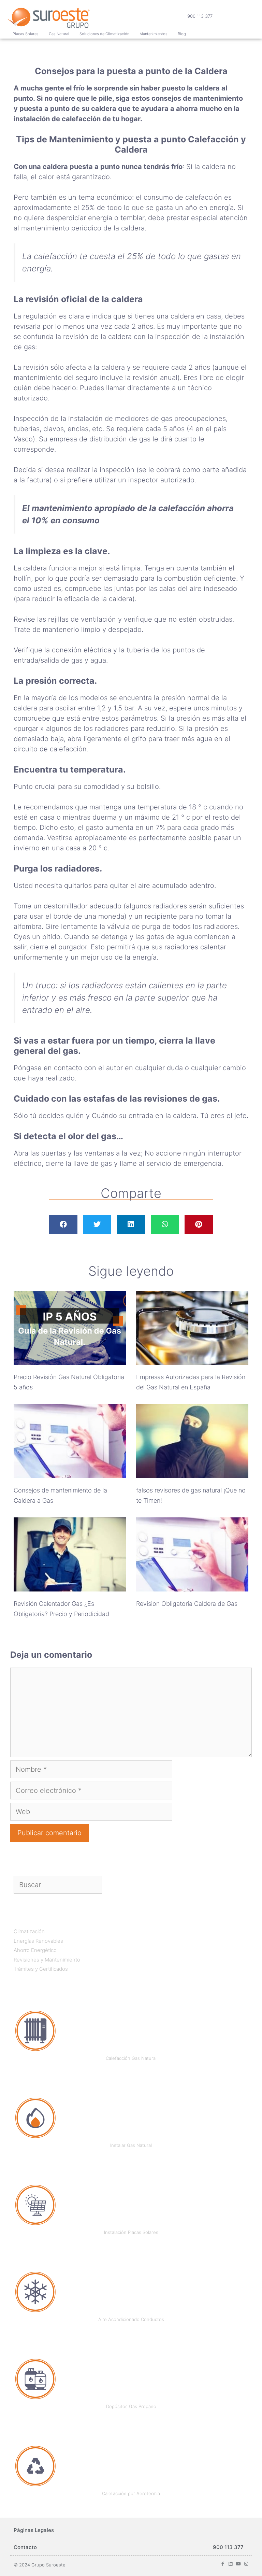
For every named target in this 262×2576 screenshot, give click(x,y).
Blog (182, 34)
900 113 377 (200, 16)
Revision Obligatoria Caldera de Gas (187, 1604)
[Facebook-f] (223, 2564)
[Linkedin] (230, 2564)
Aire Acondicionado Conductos (131, 2319)
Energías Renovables (38, 1941)
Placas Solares (26, 34)
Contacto (25, 2547)
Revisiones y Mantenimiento (47, 1960)
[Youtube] (238, 2564)
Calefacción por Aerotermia (131, 2493)
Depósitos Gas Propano (131, 2406)
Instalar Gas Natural (131, 2145)
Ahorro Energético (35, 1950)
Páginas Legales (34, 2530)
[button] (63, 1225)
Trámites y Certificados (41, 1969)
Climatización (29, 1931)
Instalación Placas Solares (131, 2232)
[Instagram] (246, 2564)
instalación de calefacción (57, 119)
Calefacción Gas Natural (131, 2058)
